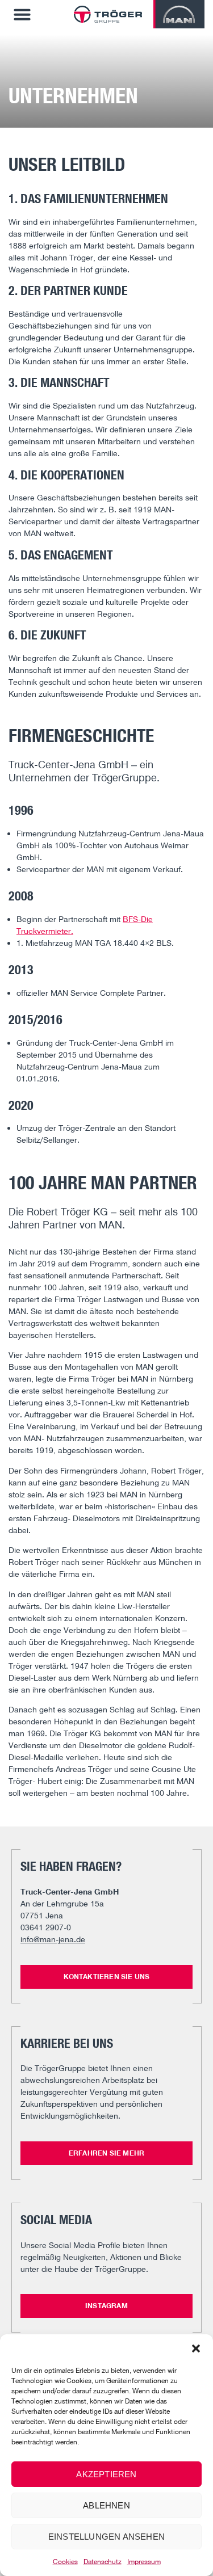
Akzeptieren (106, 2474)
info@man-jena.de (53, 1939)
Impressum (144, 2562)
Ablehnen (106, 2505)
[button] (196, 2348)
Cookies (65, 2562)
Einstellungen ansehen (106, 2537)
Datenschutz (103, 2562)
